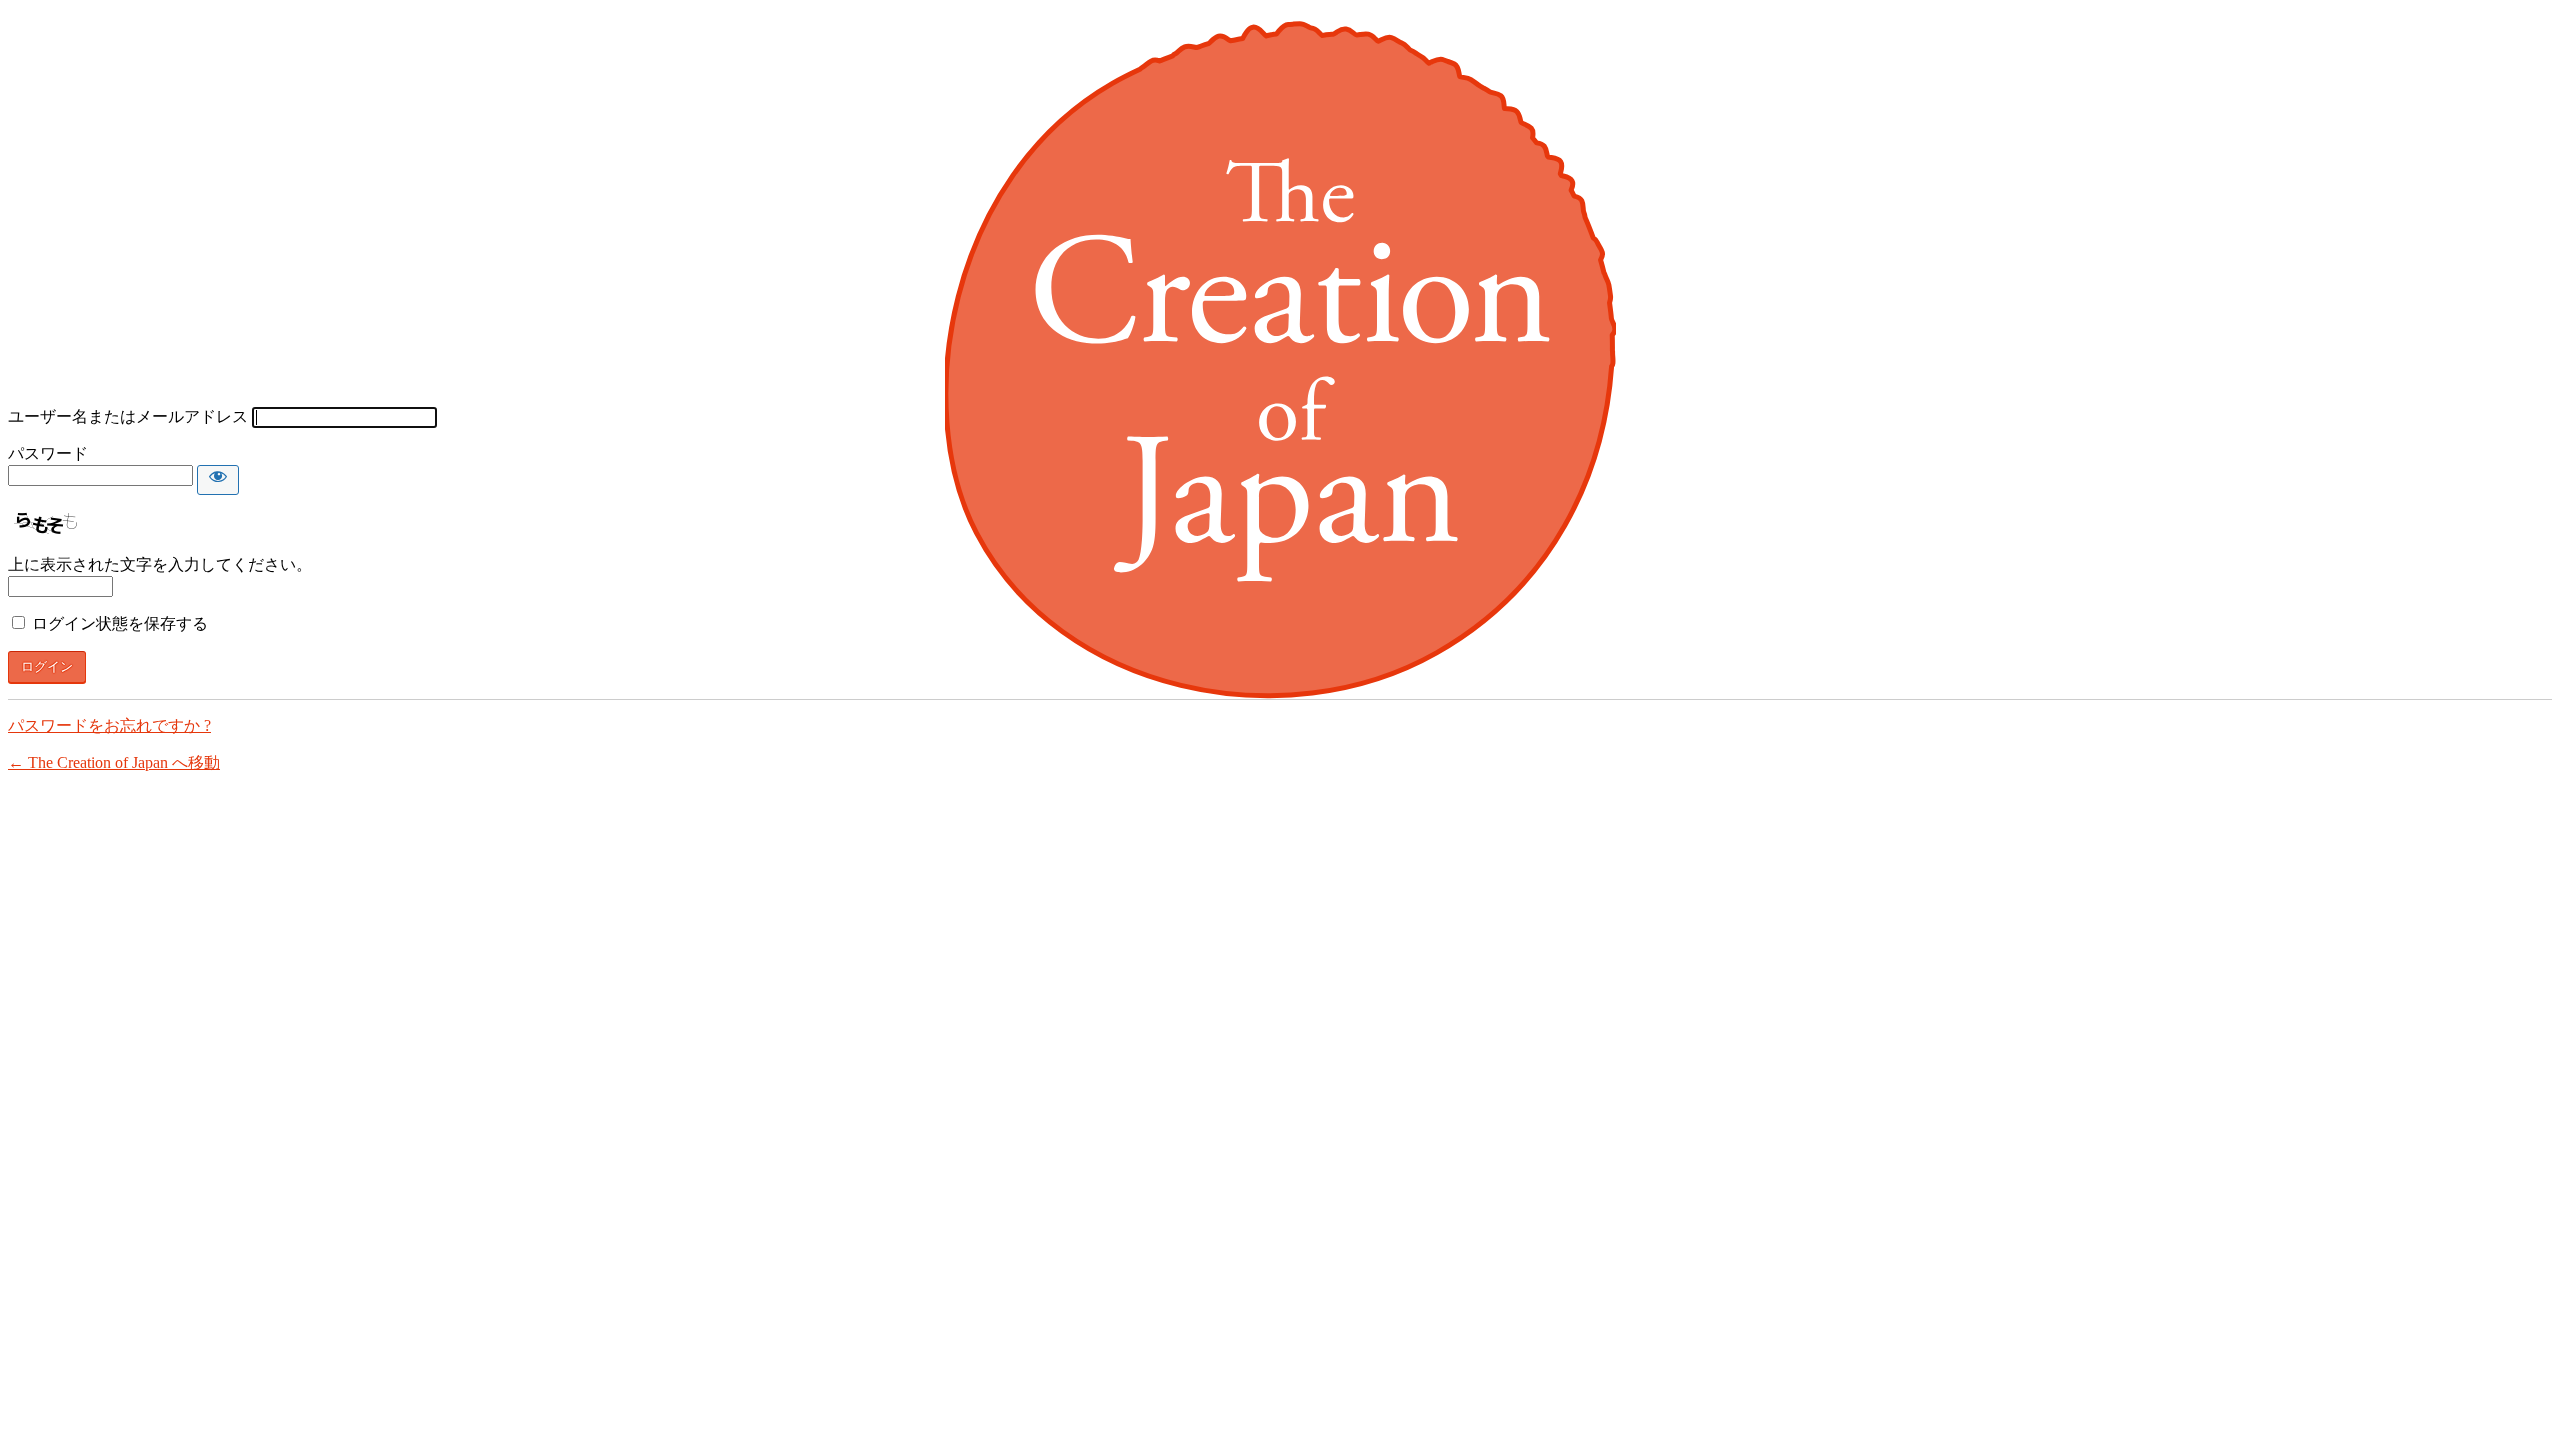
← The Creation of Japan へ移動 (114, 762)
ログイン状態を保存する (120, 623)
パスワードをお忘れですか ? (109, 725)
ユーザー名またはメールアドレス (128, 416)
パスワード (48, 453)
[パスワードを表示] (218, 480)
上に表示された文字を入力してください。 (160, 564)
